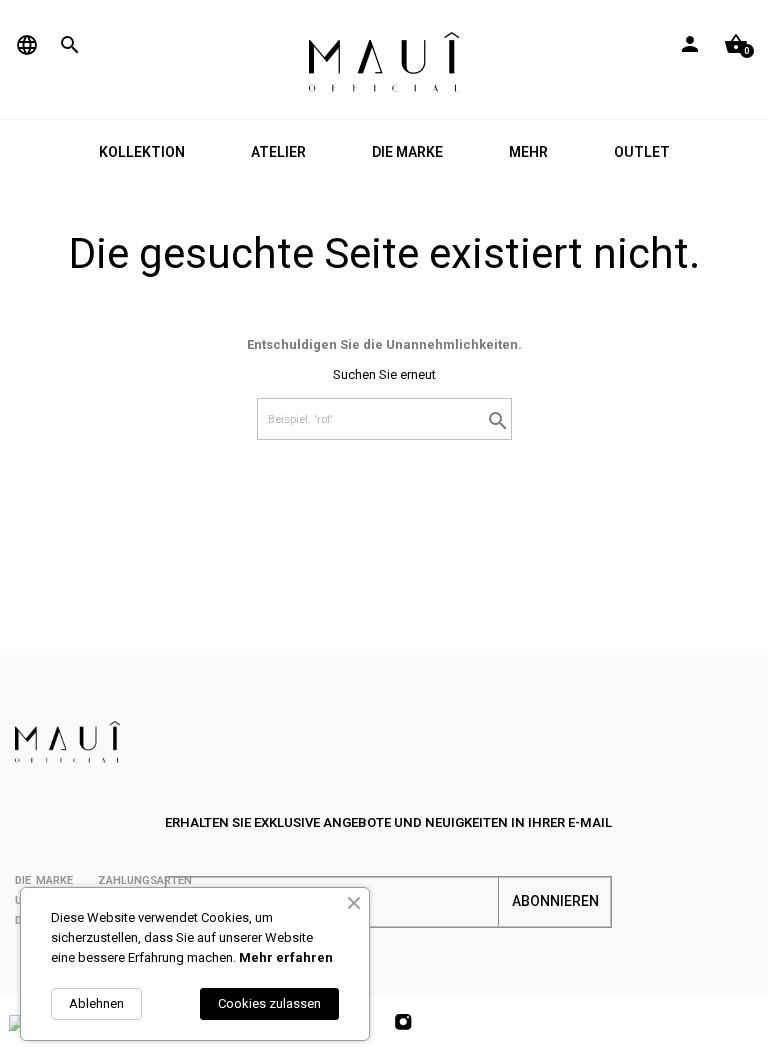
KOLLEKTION (142, 152)
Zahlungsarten (145, 880)
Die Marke (44, 880)
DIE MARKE (407, 152)
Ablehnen (96, 1003)
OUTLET (642, 152)
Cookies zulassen (269, 1003)
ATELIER (278, 152)
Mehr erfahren (286, 957)
